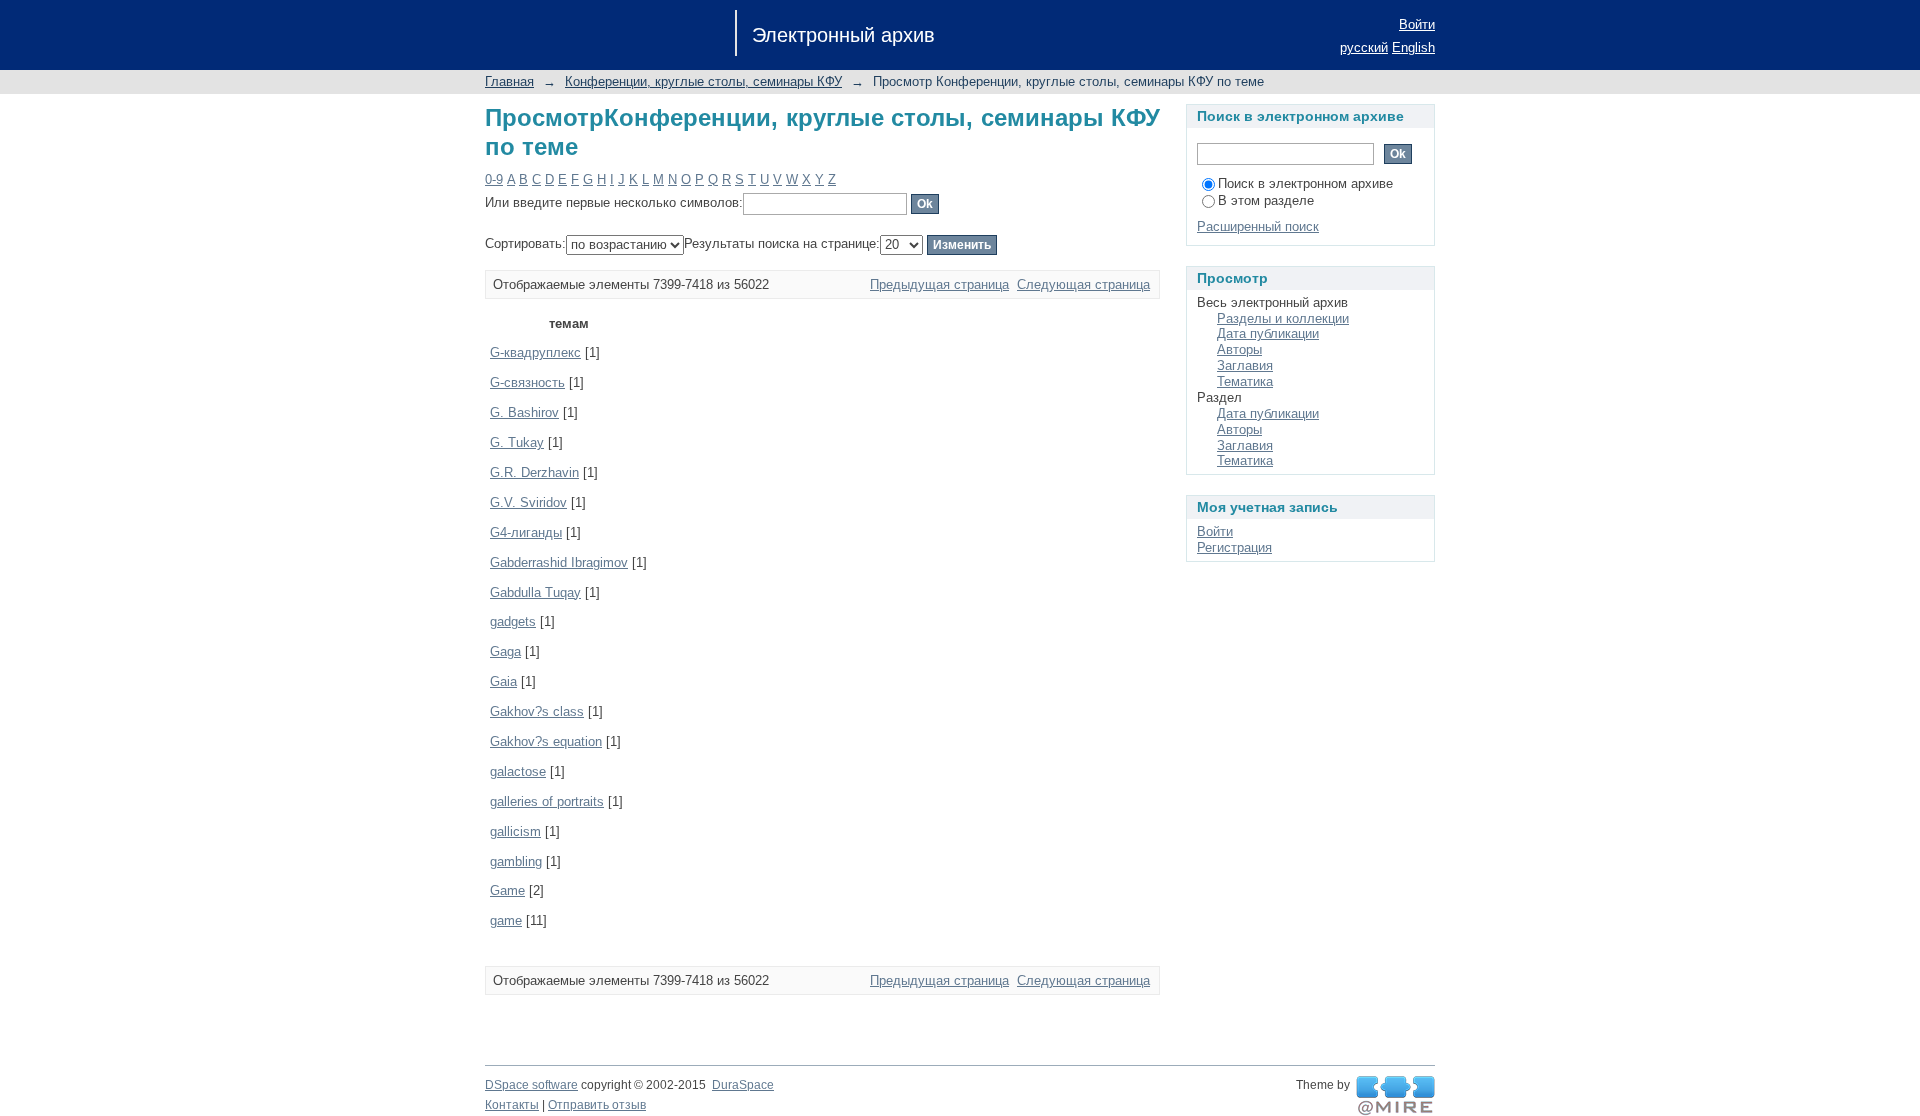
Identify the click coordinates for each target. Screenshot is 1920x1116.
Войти (1417, 24)
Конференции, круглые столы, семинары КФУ (703, 81)
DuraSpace (743, 1085)
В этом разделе (1266, 200)
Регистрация (1234, 547)
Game (507, 890)
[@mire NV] (1395, 1096)
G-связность (527, 382)
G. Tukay (517, 442)
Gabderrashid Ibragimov (559, 562)
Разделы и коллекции (1283, 318)
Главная (509, 81)
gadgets (513, 621)
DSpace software (531, 1085)
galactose (518, 771)
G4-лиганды (526, 532)
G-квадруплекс (535, 352)
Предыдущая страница (939, 284)
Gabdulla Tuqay (535, 592)
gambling (516, 861)
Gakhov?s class (537, 711)
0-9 (494, 179)
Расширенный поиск (1258, 226)
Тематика (1245, 381)
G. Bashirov (524, 412)
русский (1364, 47)
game (506, 920)
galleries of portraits (547, 801)
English (1413, 47)
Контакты (512, 1105)
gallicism (515, 831)
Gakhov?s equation (546, 741)
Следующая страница (1083, 284)
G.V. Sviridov (528, 502)
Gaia (503, 681)
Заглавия (1245, 365)
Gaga (505, 651)
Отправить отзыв (597, 1105)
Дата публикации (1268, 333)
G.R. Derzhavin (534, 472)
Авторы (1239, 349)
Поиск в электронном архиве (1305, 183)
